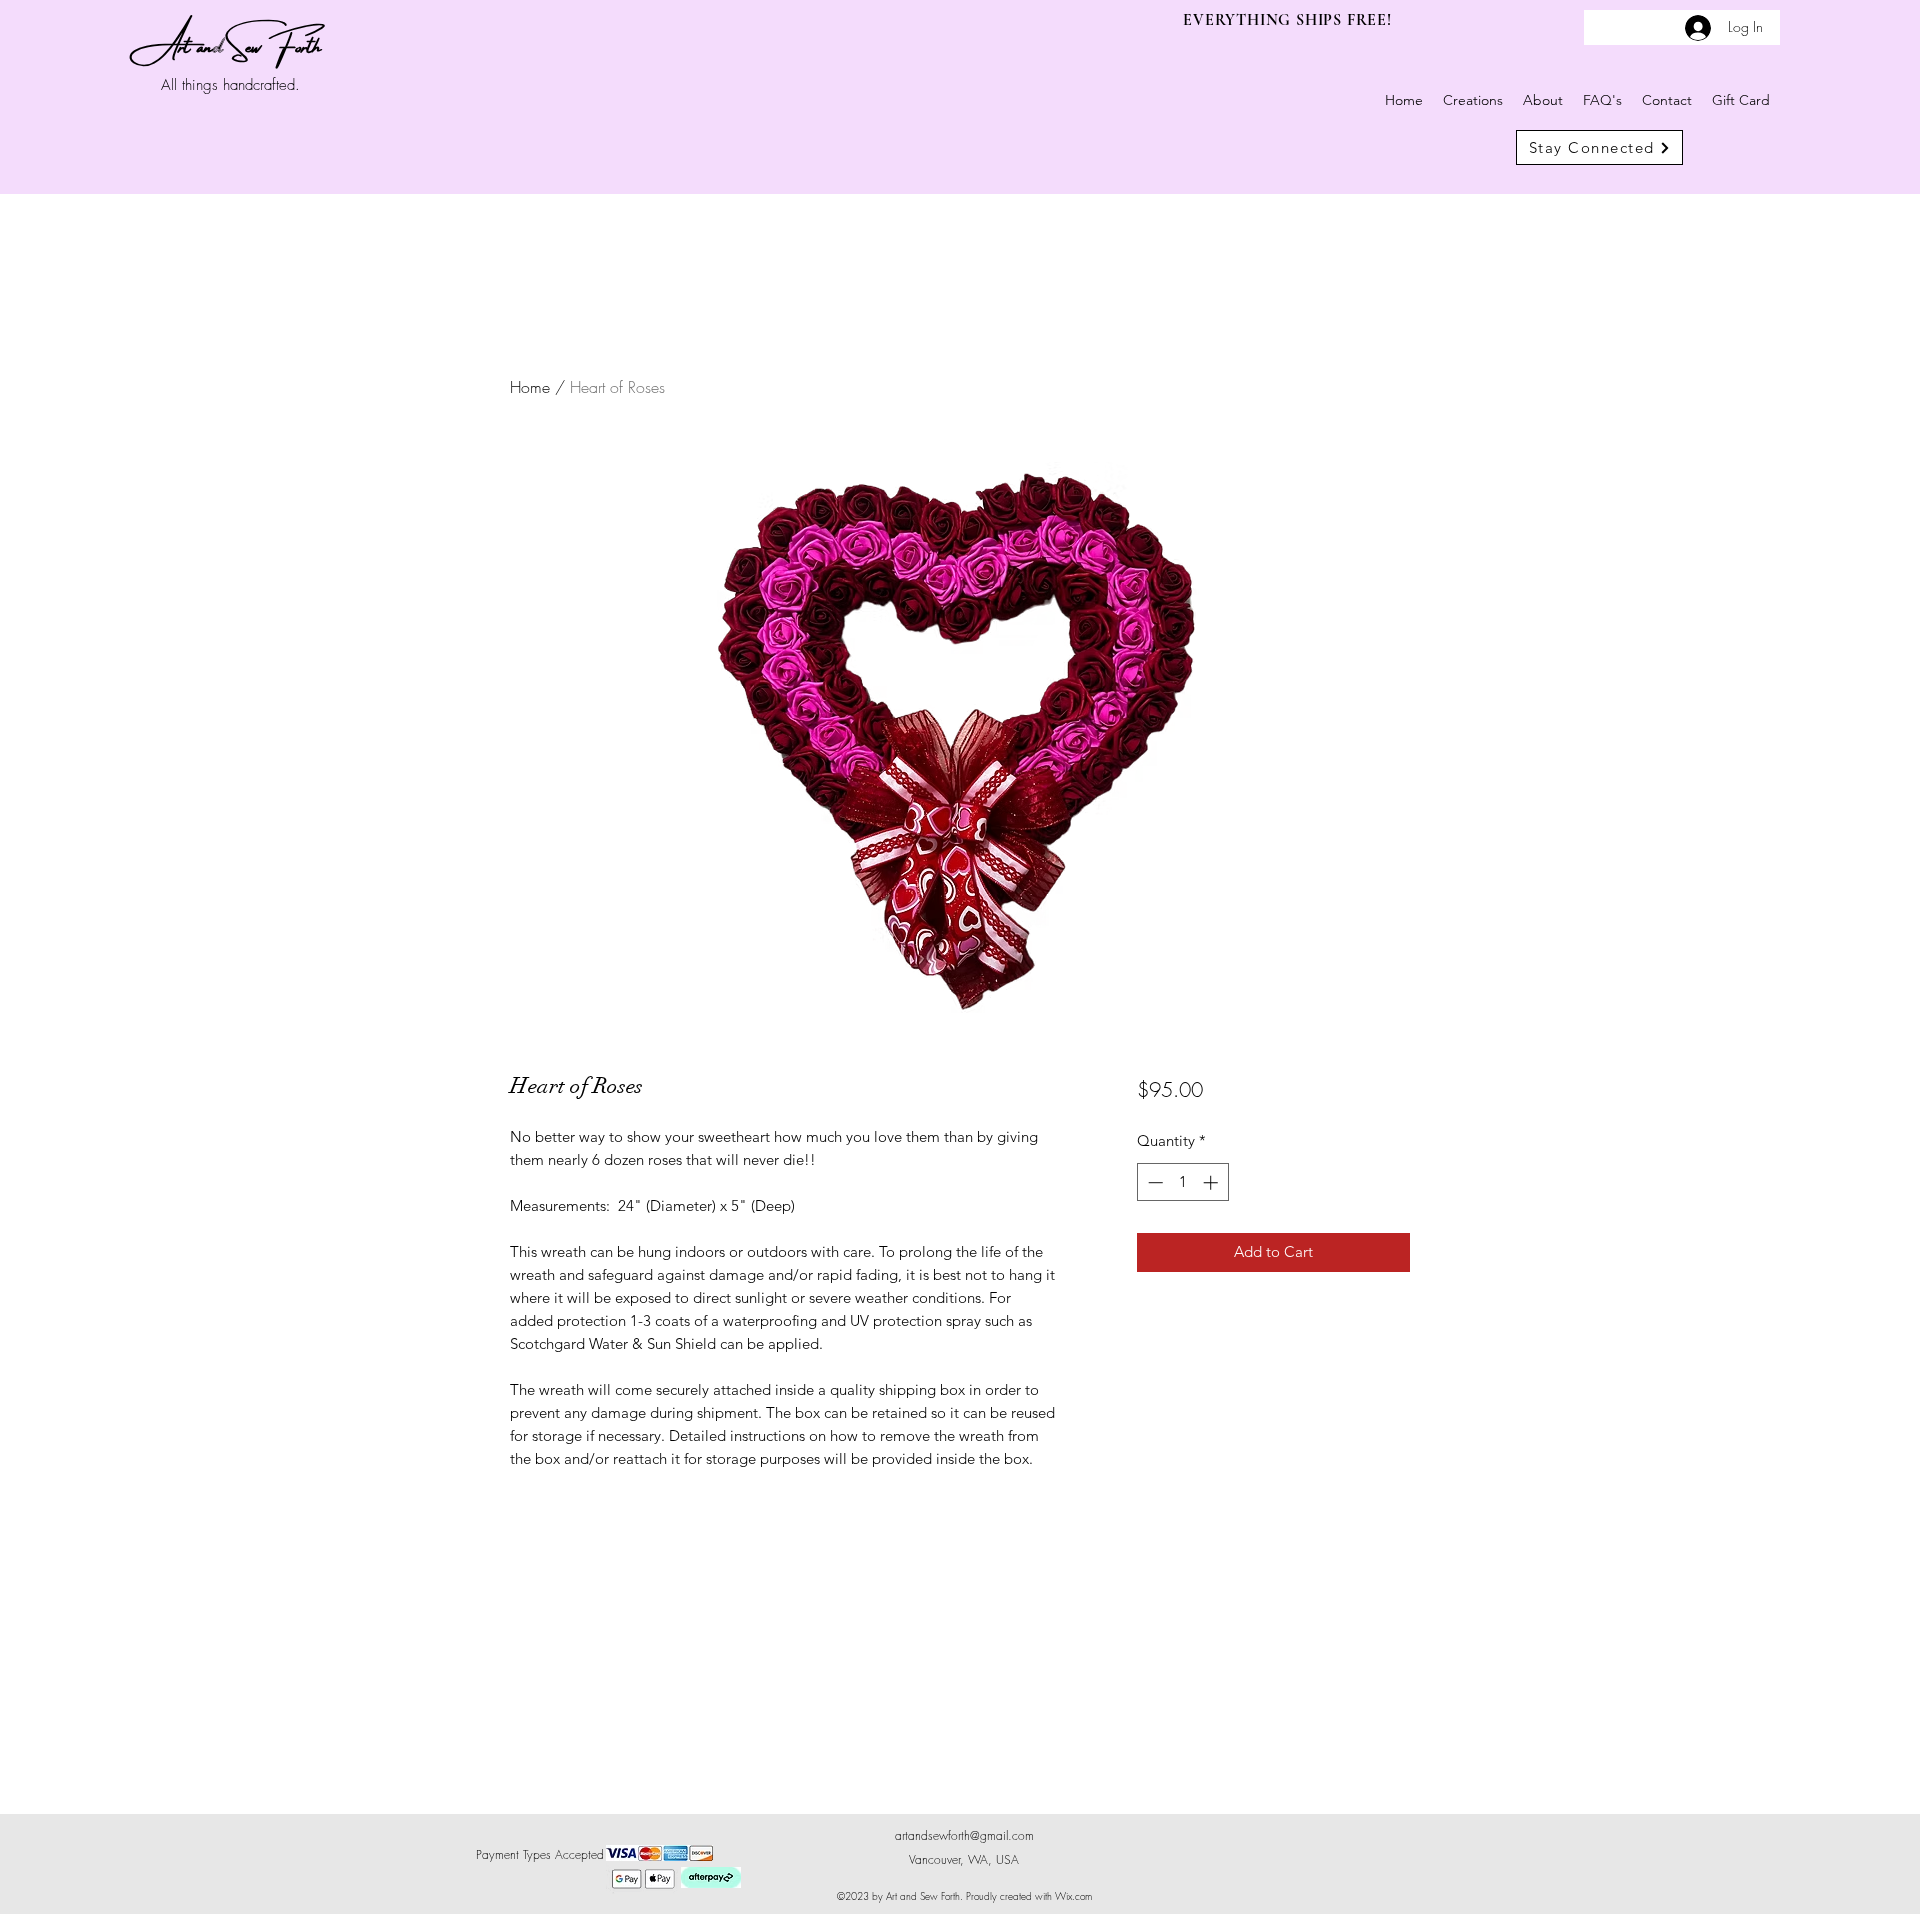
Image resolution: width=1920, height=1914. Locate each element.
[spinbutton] (1182, 1182)
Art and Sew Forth (233, 42)
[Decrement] (1153, 1182)
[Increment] (1212, 1182)
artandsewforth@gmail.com (964, 1835)
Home (530, 387)
